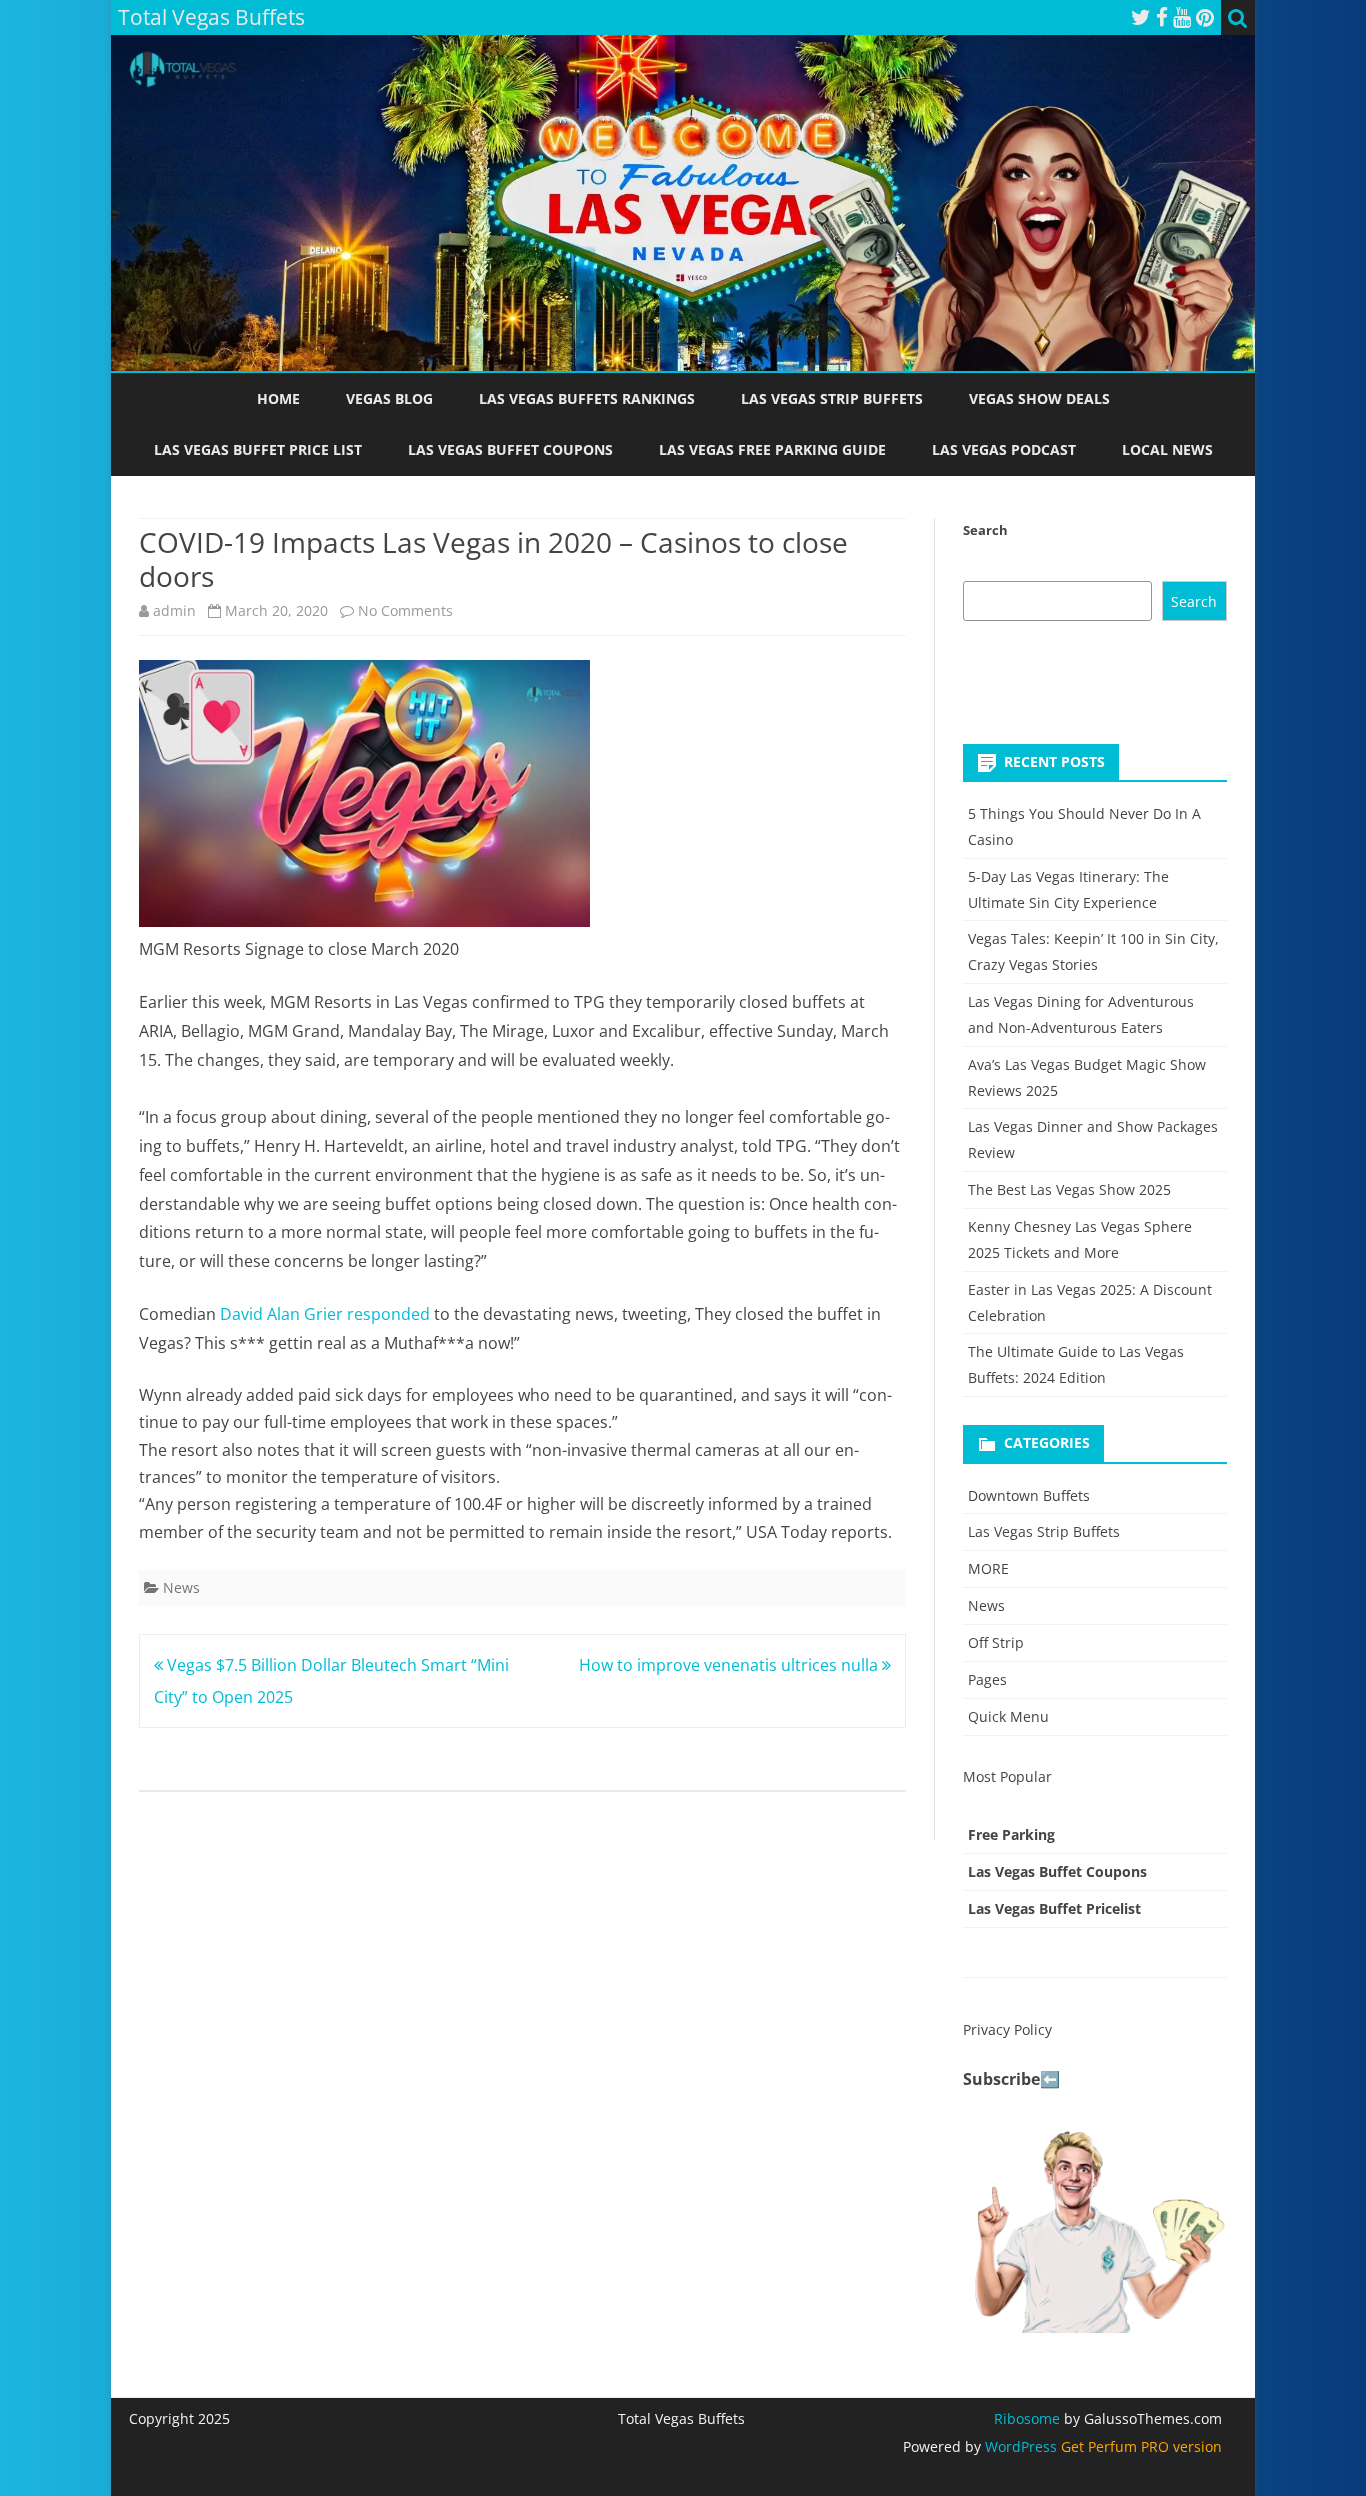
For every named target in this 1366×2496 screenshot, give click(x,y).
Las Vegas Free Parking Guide (772, 449)
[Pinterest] (1205, 17)
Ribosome (1027, 2418)
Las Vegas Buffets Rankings (587, 398)
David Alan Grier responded (325, 1314)
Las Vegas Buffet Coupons (510, 449)
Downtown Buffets (1029, 1495)
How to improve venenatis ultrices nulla (730, 1665)
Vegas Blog (389, 398)
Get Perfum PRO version (1141, 2446)
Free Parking (1011, 1834)
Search (985, 530)
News (181, 1587)
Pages (987, 1679)
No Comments (405, 610)
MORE (988, 1568)
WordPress (1019, 2446)
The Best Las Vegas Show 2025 (1069, 1189)
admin (174, 610)
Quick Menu (1008, 1716)
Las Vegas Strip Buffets (832, 398)
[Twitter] (1141, 17)
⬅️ (1050, 2079)
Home (278, 398)
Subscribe (1001, 2079)
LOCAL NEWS (1167, 449)
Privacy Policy (1007, 2029)
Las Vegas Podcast (1004, 449)
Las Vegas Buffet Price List (258, 449)
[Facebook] (1162, 17)
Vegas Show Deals (1039, 398)
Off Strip (996, 1642)
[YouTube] (1182, 17)
